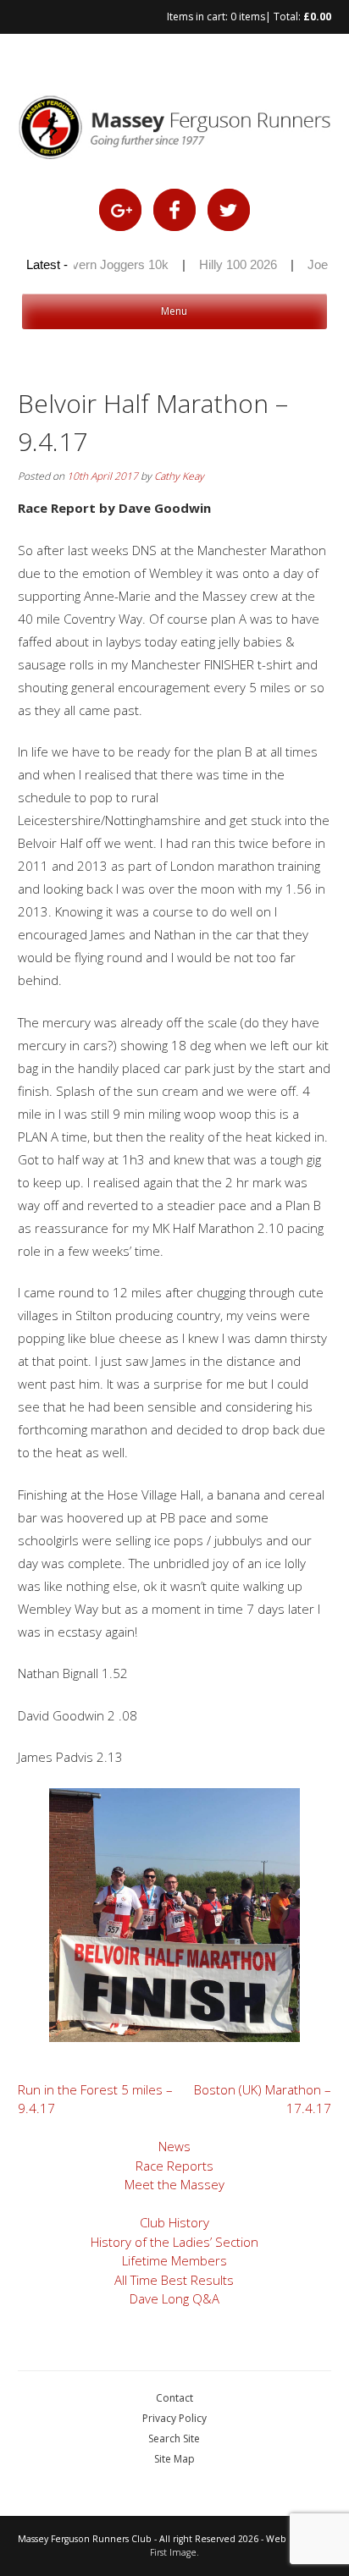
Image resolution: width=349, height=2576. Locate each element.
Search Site (174, 2438)
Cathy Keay (179, 476)
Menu (174, 311)
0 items (248, 17)
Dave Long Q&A (174, 2298)
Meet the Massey (174, 2184)
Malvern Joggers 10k (101, 264)
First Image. (174, 2552)
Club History (174, 2222)
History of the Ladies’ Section (174, 2242)
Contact (174, 2398)
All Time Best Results (174, 2280)
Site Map (174, 2459)
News (174, 2146)
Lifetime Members (174, 2260)
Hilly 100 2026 (229, 264)
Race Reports (174, 2166)
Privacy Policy (174, 2418)
